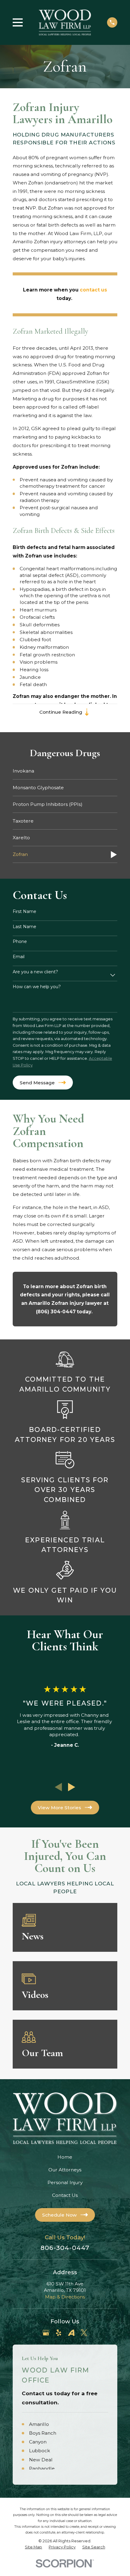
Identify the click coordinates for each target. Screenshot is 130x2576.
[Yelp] (59, 2333)
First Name (24, 912)
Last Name (24, 927)
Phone (20, 942)
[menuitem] (65, 771)
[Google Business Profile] (46, 2333)
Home (65, 2157)
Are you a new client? (35, 972)
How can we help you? (37, 987)
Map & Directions (65, 2297)
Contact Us (65, 2195)
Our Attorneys (65, 2170)
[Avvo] (71, 2333)
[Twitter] (84, 2333)
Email (19, 957)
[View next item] (72, 1787)
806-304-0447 (65, 2248)
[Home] (65, 22)
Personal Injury (65, 2182)
